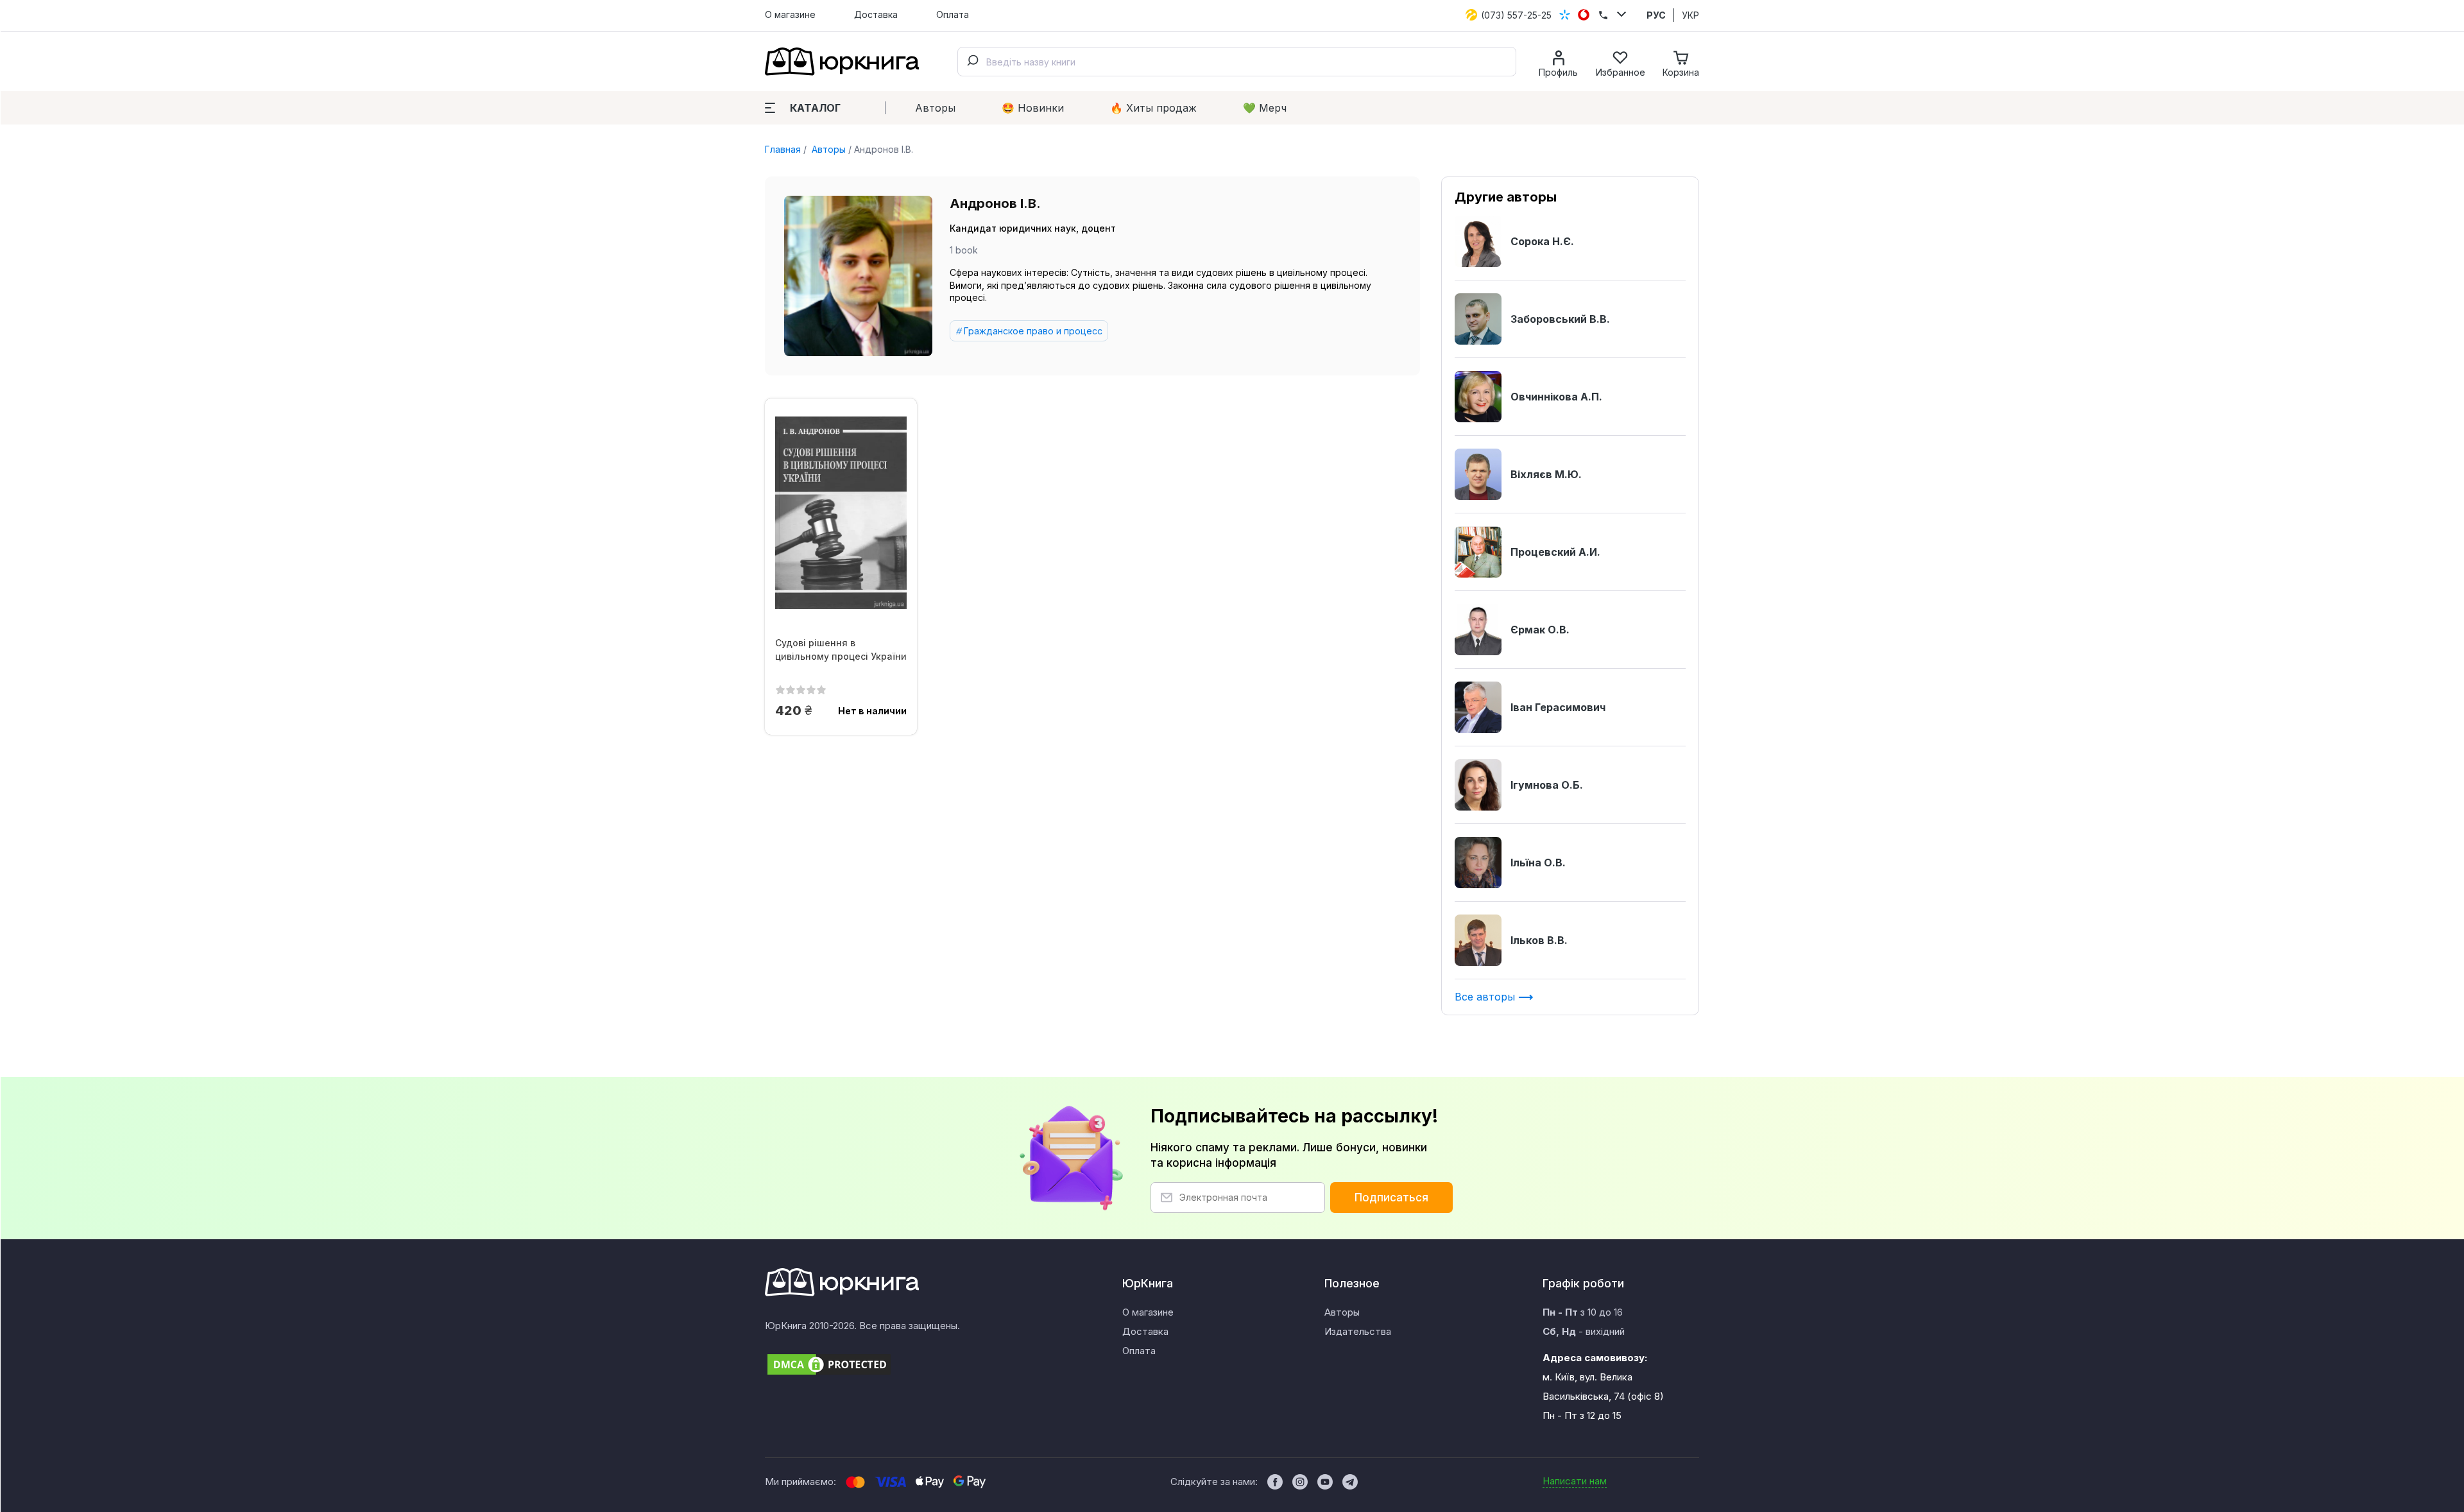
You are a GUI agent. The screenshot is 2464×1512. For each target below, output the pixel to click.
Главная (783, 149)
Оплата (953, 14)
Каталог (815, 108)
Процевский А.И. (1555, 552)
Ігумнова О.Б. (1547, 785)
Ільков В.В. (1539, 940)
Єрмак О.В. (1540, 630)
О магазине (790, 14)
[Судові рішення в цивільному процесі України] (841, 513)
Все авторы (1486, 997)
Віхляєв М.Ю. (1546, 474)
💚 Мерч (1265, 108)
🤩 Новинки (1033, 108)
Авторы (935, 108)
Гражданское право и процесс (1033, 331)
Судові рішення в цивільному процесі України (841, 649)
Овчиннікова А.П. (1556, 397)
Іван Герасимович (1558, 707)
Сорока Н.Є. (1542, 241)
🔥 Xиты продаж (1153, 108)
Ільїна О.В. (1538, 863)
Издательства (1358, 1331)
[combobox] (1237, 62)
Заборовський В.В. (1560, 319)
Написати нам (1575, 1481)
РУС (1656, 15)
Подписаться (1391, 1198)
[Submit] (972, 62)
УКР (1690, 15)
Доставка (876, 14)
